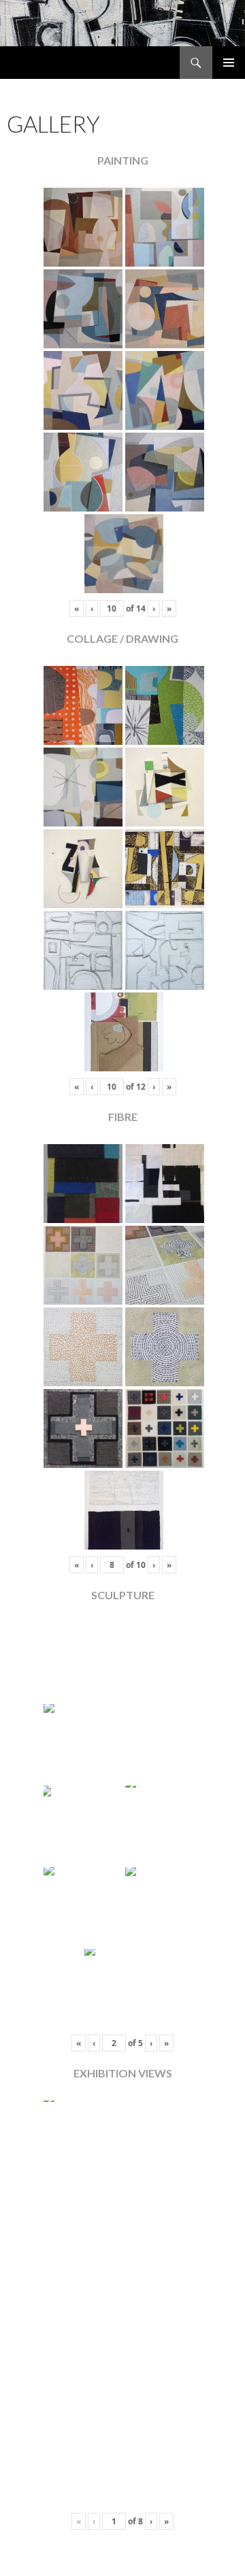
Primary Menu (229, 63)
